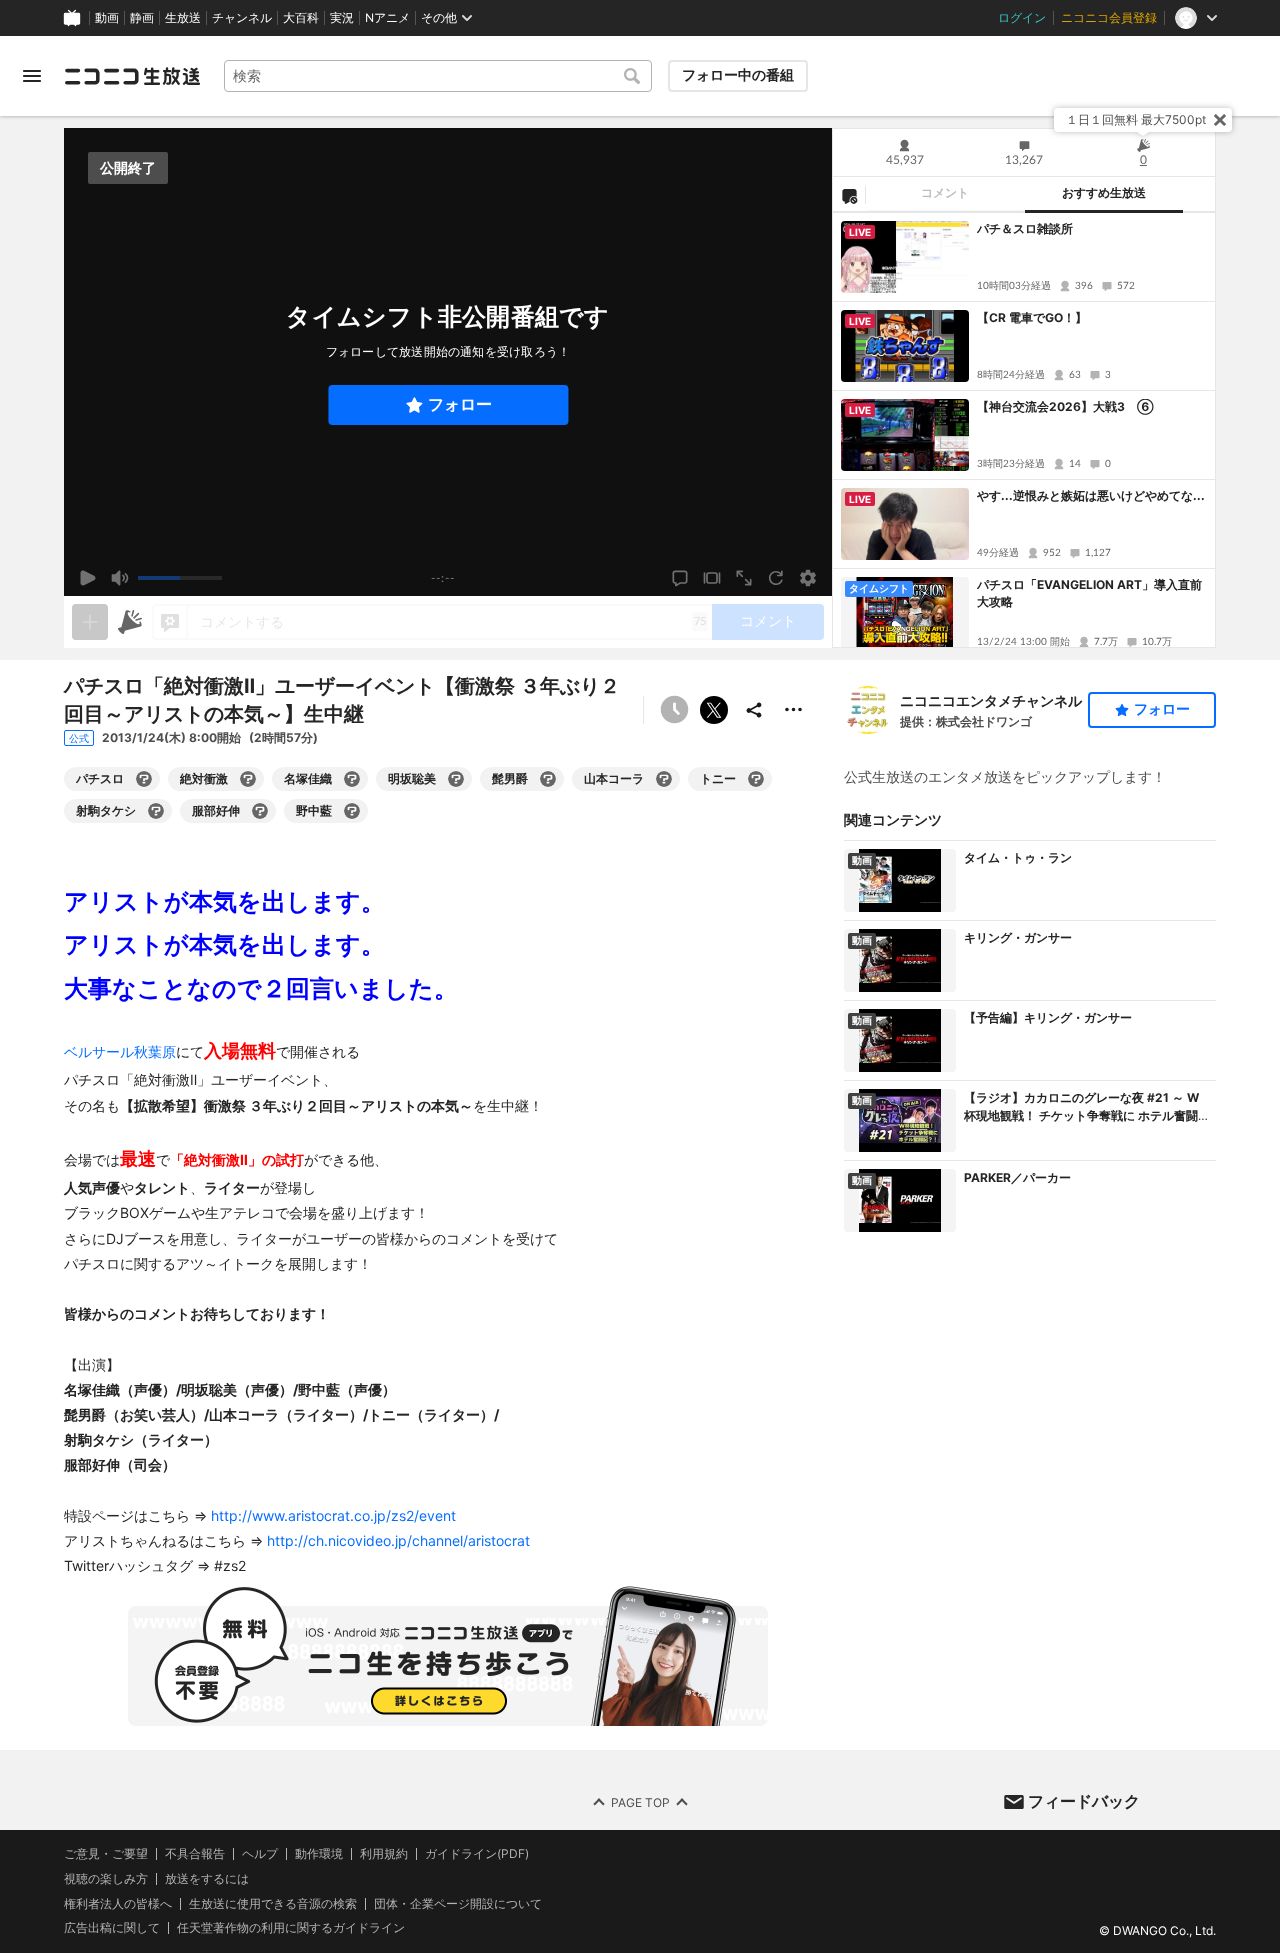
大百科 (301, 18)
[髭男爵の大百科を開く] (548, 779)
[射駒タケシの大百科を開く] (156, 811)
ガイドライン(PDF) (477, 1854)
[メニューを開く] (32, 76)
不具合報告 (195, 1854)
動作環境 (319, 1854)
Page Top (640, 1802)
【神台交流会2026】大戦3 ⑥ (1065, 406)
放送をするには (207, 1879)
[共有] (754, 710)
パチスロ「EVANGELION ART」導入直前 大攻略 (1089, 593)
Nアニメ (387, 18)
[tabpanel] (1024, 430)
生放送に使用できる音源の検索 (273, 1904)
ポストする (714, 710)
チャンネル (242, 18)
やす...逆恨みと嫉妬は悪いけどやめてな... (1091, 495)
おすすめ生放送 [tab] (1104, 193)
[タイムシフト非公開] (674, 710)
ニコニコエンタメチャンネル (991, 700)
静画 (142, 18)
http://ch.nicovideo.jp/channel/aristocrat (398, 1540)
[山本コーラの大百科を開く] (664, 779)
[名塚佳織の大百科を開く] (352, 779)
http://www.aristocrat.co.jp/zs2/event (333, 1515)
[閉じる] (1220, 120)
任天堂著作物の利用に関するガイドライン (291, 1929)
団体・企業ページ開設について (458, 1904)
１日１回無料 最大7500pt (1136, 119)
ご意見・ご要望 (106, 1853)
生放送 (183, 18)
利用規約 (384, 1854)
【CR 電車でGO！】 (1032, 317)
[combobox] (438, 76)
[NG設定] (849, 195)
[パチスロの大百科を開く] (144, 779)
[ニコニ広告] (130, 622)
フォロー (460, 404)
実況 (342, 18)
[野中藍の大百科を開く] (352, 811)
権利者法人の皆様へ (118, 1903)
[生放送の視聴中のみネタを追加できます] (90, 622)
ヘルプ (260, 1854)
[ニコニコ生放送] (132, 76)
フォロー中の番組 (738, 75)
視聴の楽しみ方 (106, 1878)
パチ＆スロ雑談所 (1025, 228)
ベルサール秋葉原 (120, 1051)
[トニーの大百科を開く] (756, 779)
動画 (107, 18)
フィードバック (1084, 1801)
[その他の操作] (794, 710)
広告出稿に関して (112, 1928)
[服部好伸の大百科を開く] (260, 811)
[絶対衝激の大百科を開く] (248, 779)
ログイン (1022, 18)
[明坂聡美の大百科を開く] (456, 779)
